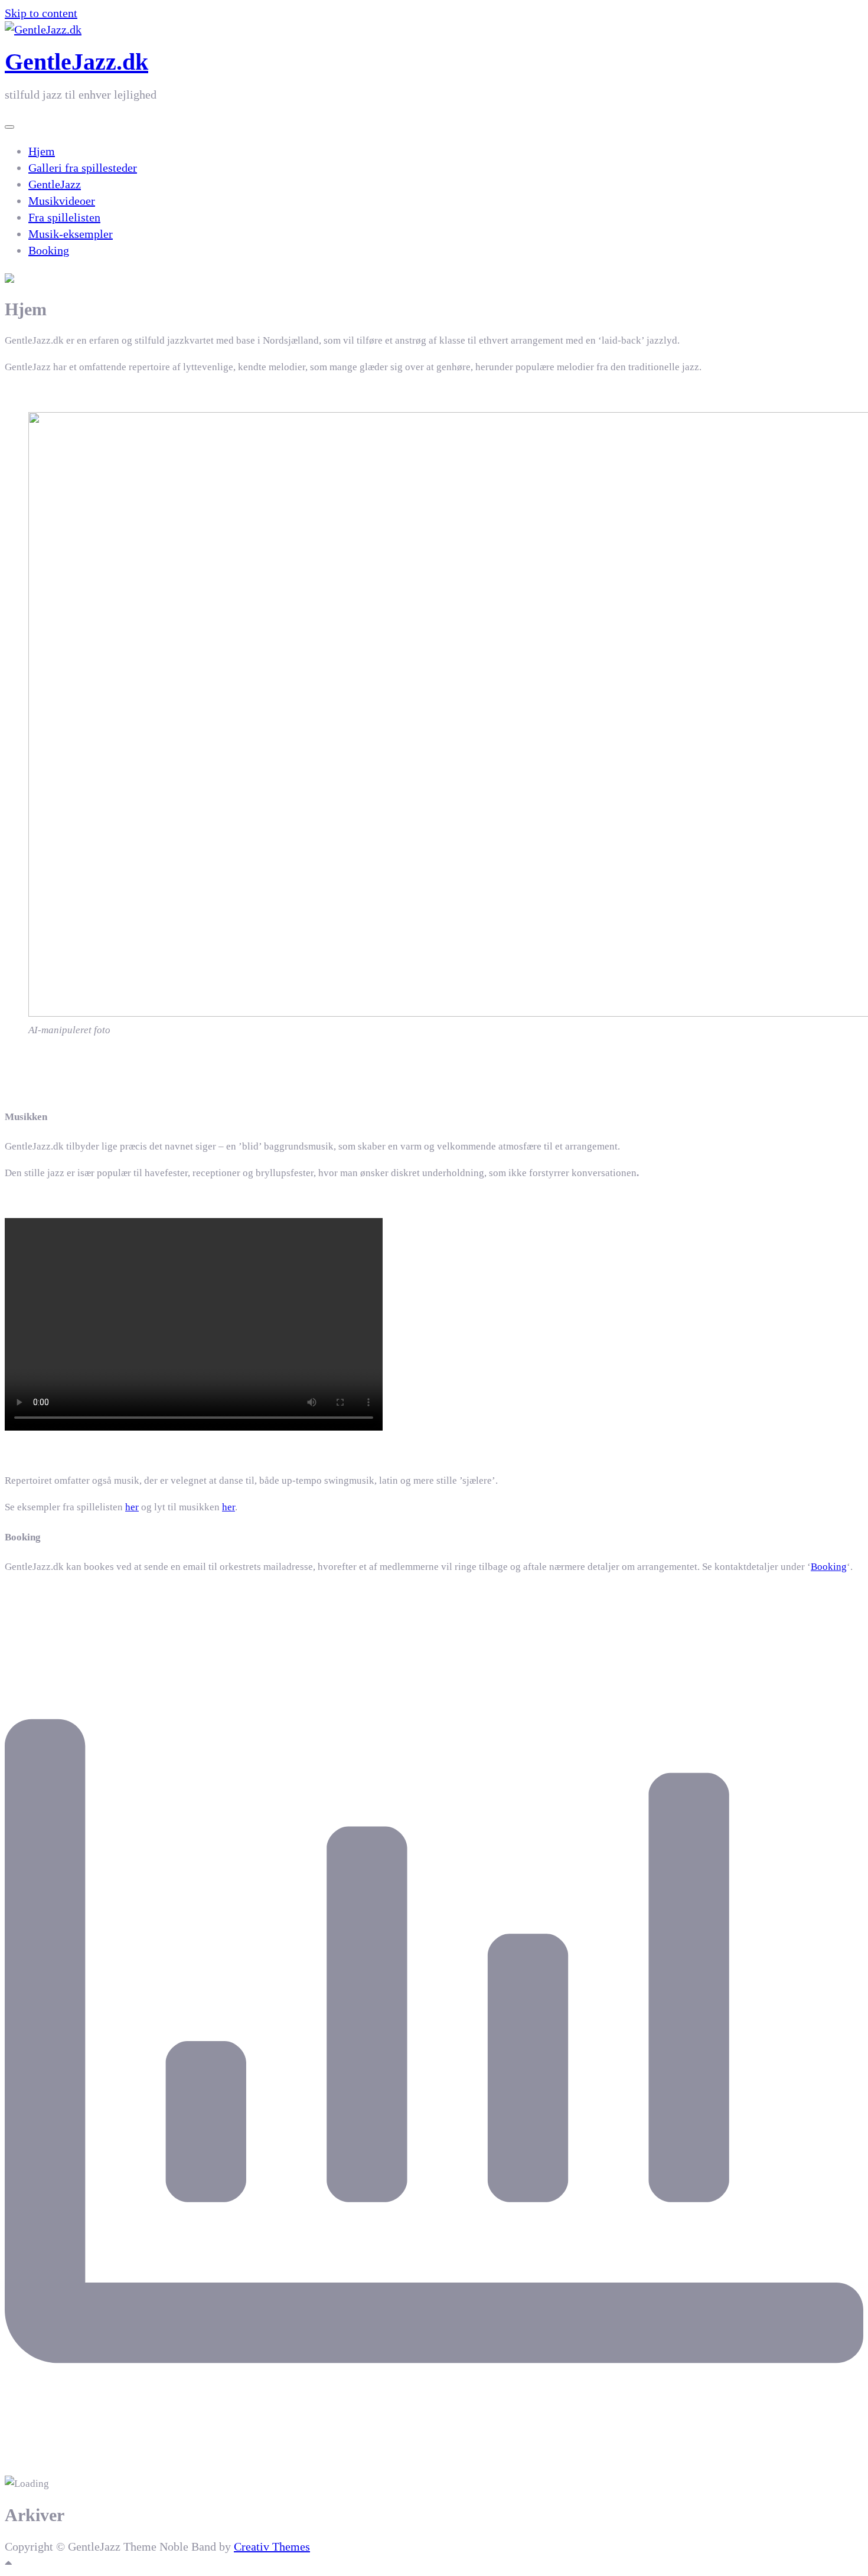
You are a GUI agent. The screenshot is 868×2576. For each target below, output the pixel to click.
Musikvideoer (62, 201)
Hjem (42, 151)
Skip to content (41, 13)
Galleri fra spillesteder (83, 168)
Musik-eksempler (71, 234)
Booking (49, 250)
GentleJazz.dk (76, 62)
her (132, 1507)
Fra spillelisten (64, 217)
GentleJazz (55, 184)
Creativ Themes (272, 2546)
